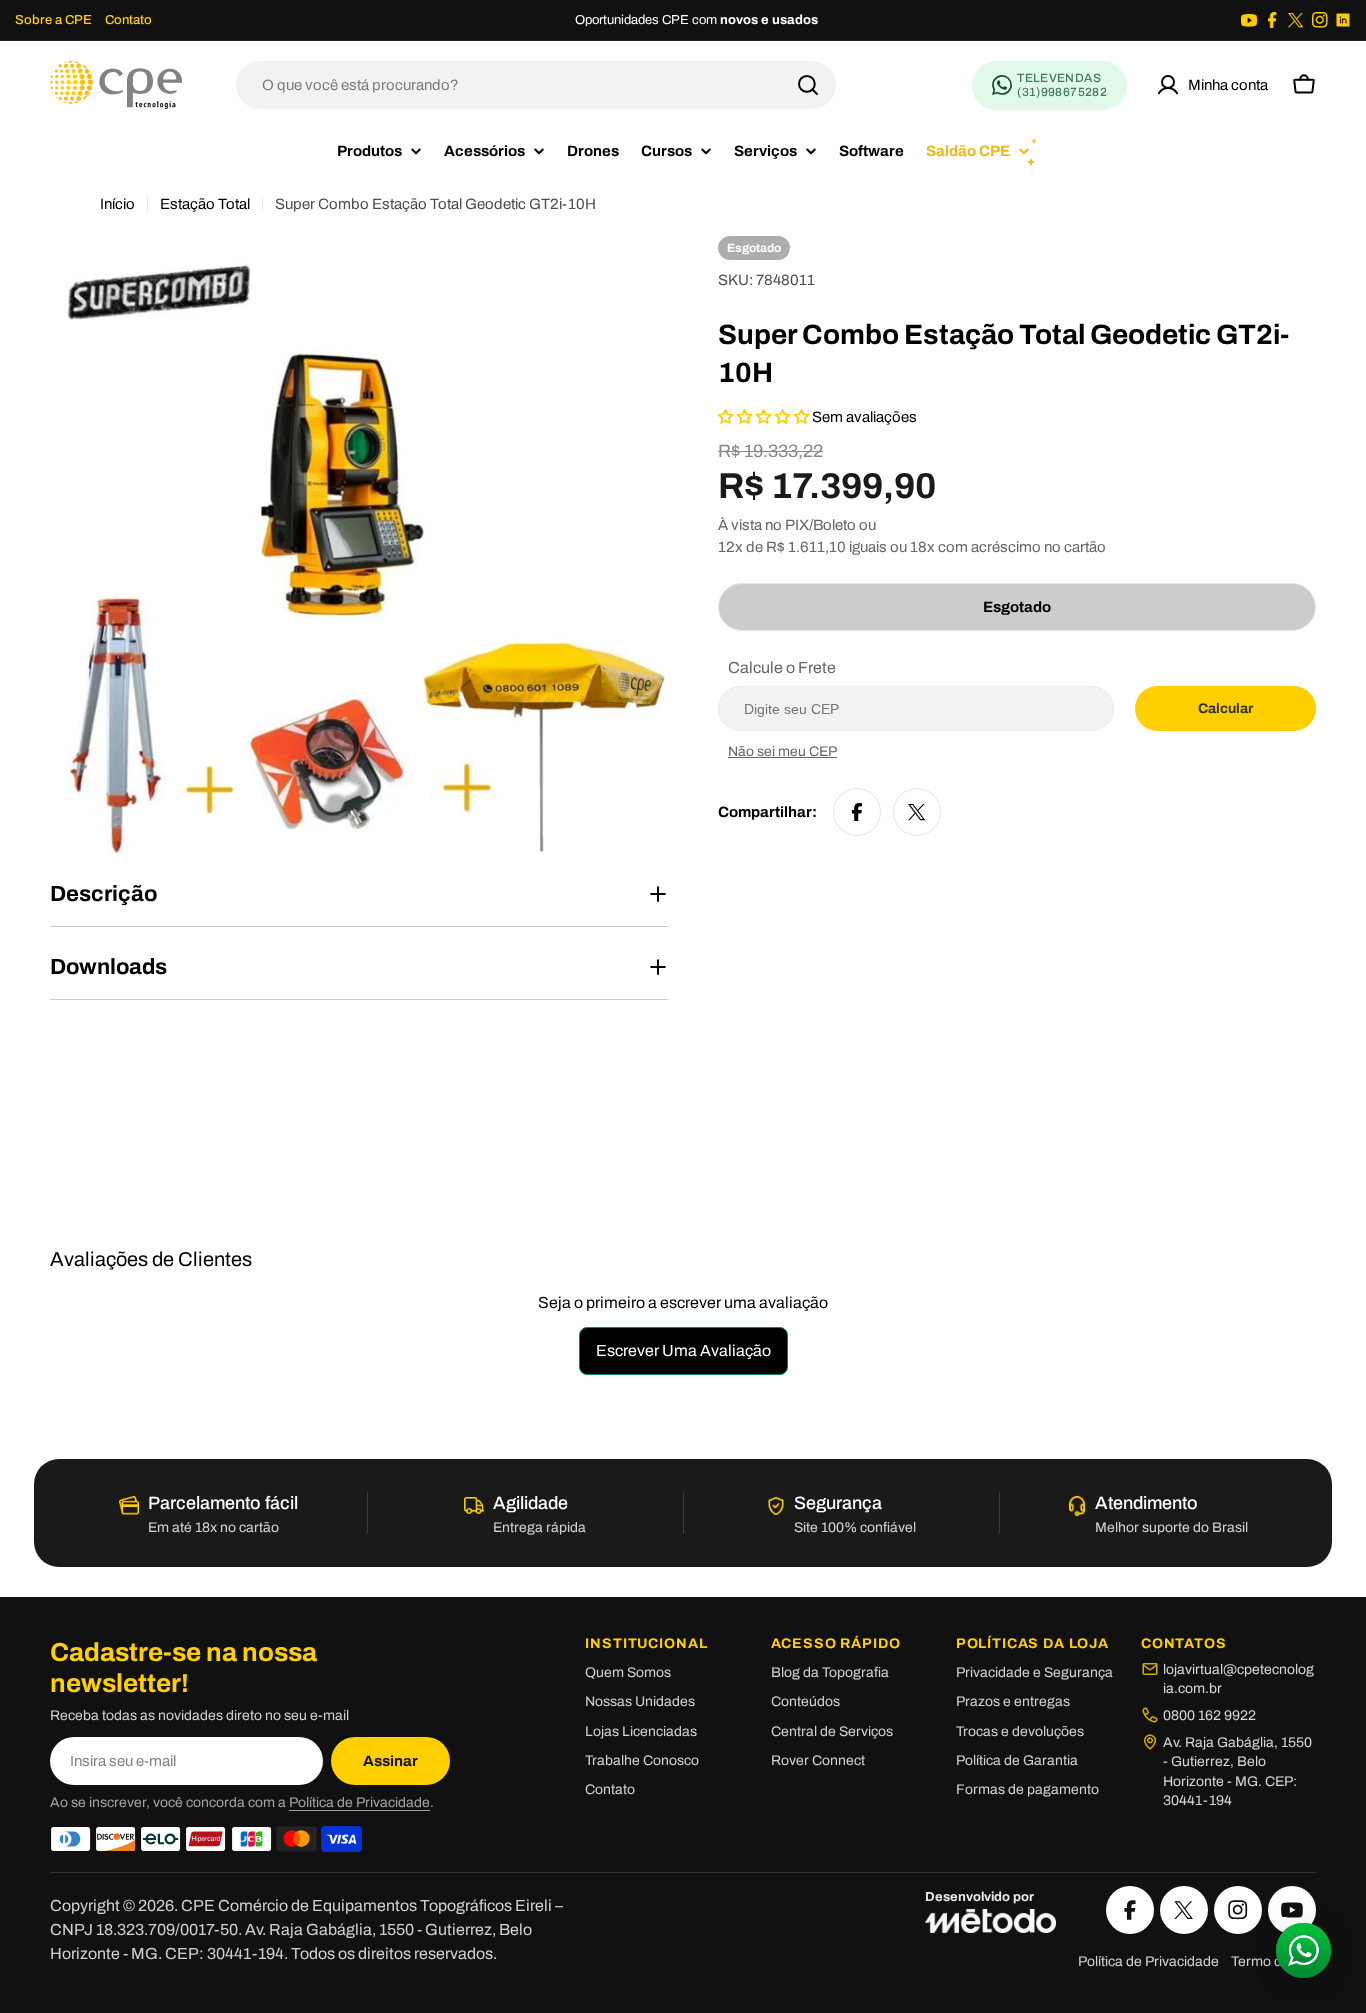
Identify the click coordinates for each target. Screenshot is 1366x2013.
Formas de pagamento (1027, 1789)
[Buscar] (808, 85)
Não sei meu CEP (782, 752)
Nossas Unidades (640, 1701)
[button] (765, 417)
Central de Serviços (832, 1731)
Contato (128, 20)
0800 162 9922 (1209, 1715)
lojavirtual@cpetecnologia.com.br (1238, 1679)
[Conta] (1212, 85)
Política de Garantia (1017, 1760)
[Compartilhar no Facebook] (857, 812)
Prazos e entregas (1013, 1701)
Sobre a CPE (53, 20)
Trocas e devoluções (1020, 1731)
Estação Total (205, 204)
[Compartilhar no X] (917, 812)
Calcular (1225, 708)
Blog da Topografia (830, 1672)
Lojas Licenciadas (641, 1731)
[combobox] (536, 85)
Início (117, 204)
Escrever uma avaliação (683, 1350)
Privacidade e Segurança (1034, 1672)
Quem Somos (628, 1672)
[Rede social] (1249, 20)
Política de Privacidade (359, 1802)
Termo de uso (1273, 1961)
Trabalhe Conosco (642, 1760)
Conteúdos (805, 1701)
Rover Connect (818, 1760)
